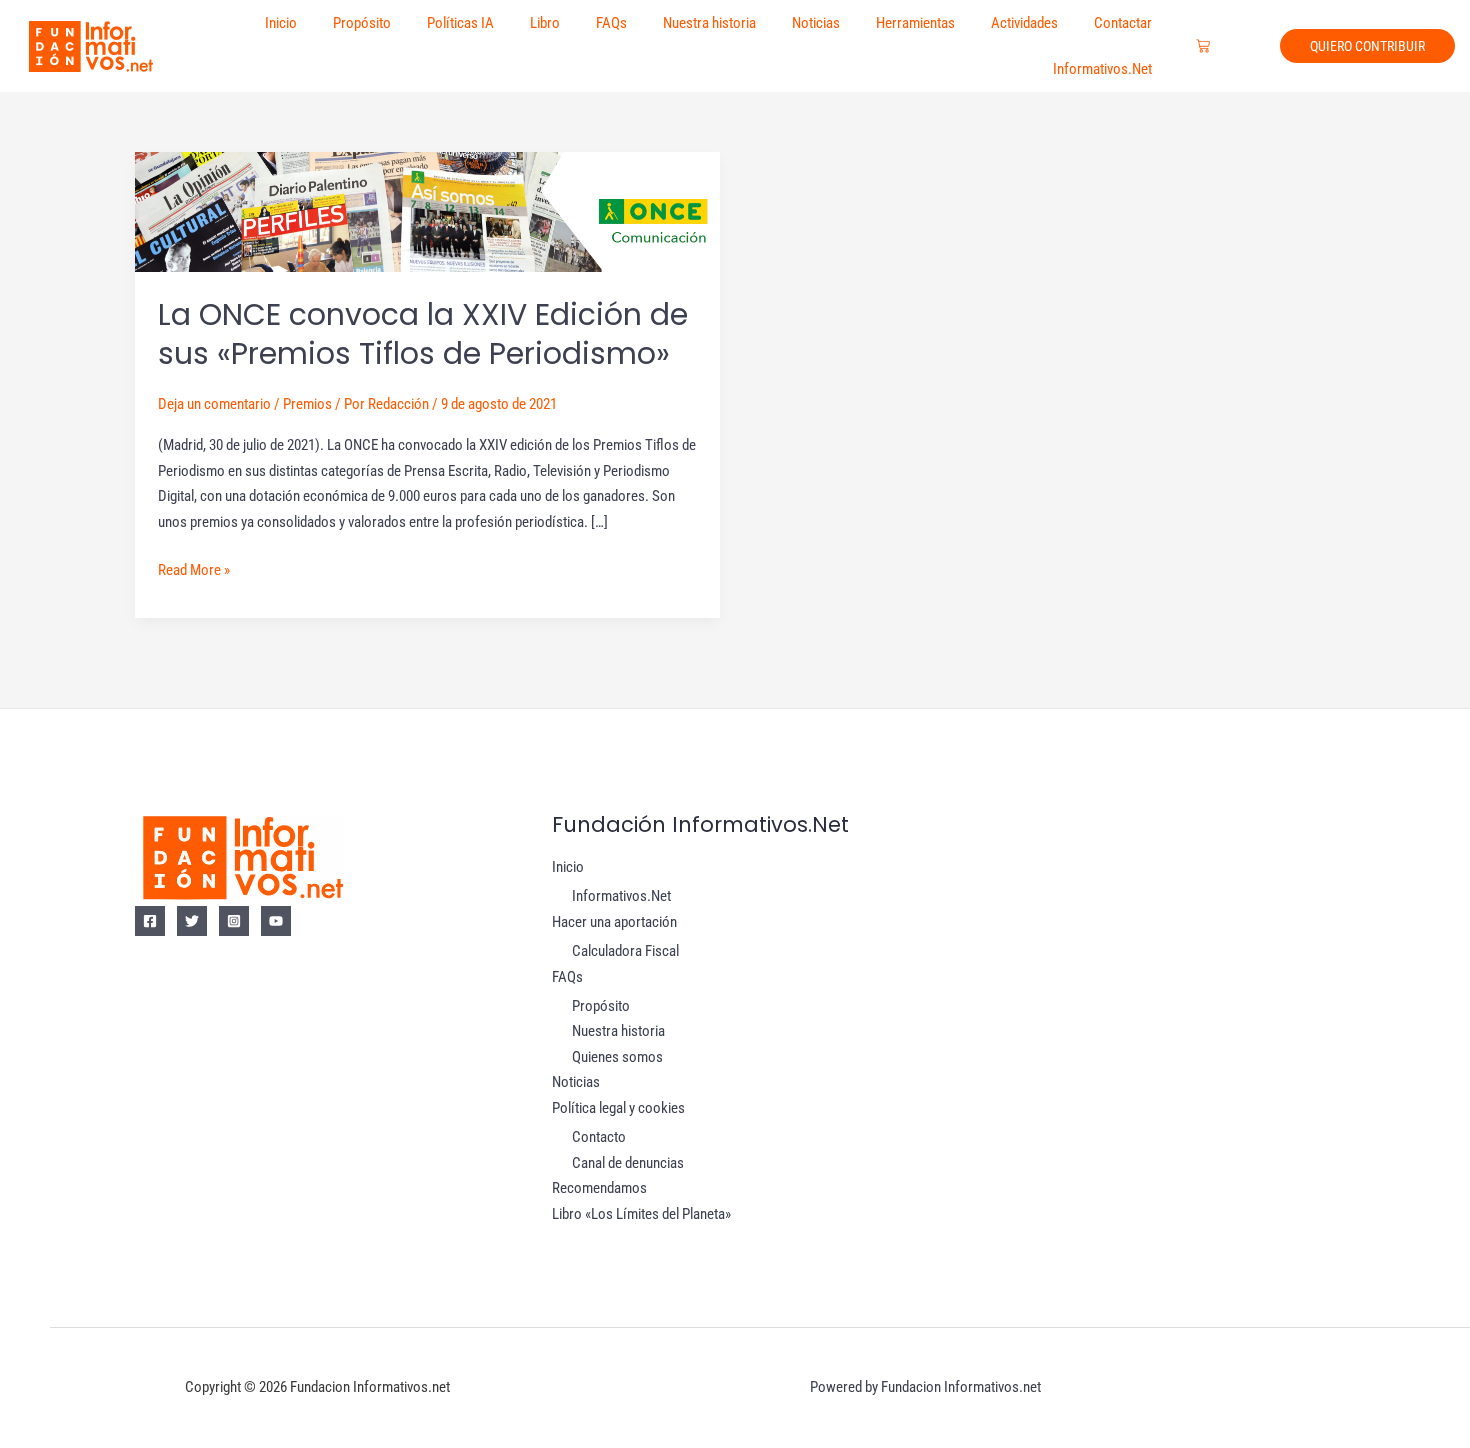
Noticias (816, 23)
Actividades (1024, 23)
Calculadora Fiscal (625, 951)
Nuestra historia (709, 23)
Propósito (362, 23)
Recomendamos (599, 1188)
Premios (307, 404)
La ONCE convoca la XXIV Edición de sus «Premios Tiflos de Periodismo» (423, 334)
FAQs (611, 23)
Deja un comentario (214, 404)
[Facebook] (150, 921)
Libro (545, 23)
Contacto (599, 1137)
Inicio (281, 23)
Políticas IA (460, 23)
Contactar (1123, 23)
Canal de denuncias (628, 1163)
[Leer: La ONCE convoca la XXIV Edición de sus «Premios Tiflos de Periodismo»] (427, 211)
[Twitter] (192, 921)
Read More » (194, 568)
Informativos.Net (1102, 69)
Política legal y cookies (618, 1108)
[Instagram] (234, 921)
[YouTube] (276, 921)
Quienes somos (617, 1057)
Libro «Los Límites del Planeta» (641, 1214)
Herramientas (915, 23)
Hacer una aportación (614, 922)
